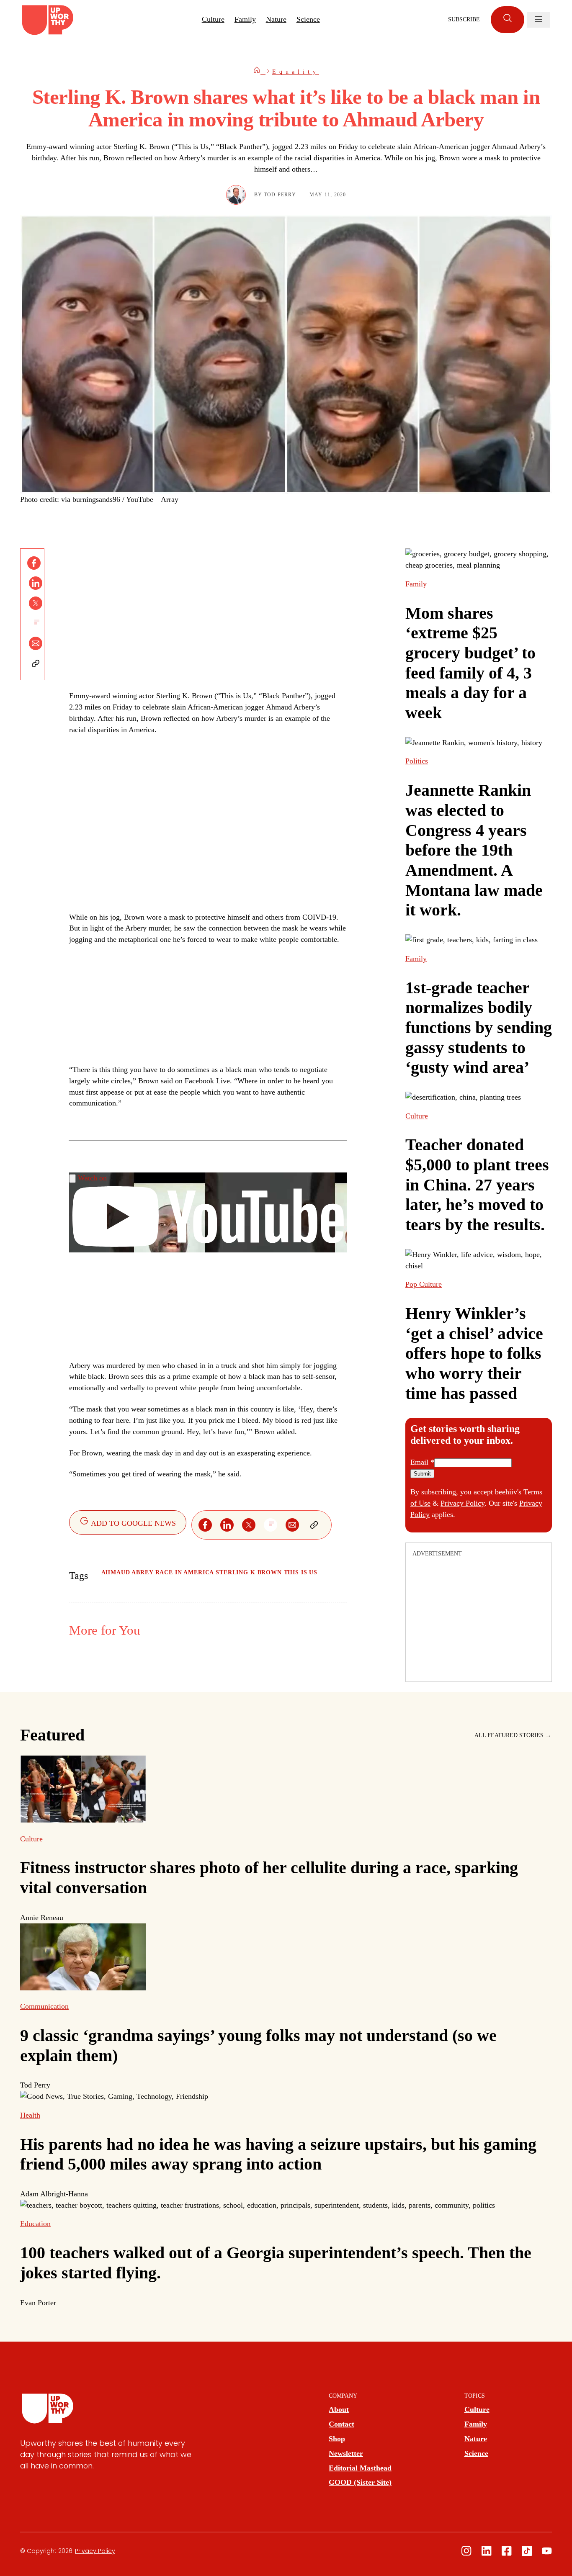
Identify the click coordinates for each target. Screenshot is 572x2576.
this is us (301, 1572)
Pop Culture (424, 1284)
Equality (296, 72)
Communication (44, 2006)
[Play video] (72, 1179)
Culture (213, 19)
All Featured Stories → (513, 1735)
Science (308, 19)
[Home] (259, 72)
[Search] (508, 20)
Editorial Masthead (360, 2468)
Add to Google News (133, 1523)
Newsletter (346, 2453)
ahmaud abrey (127, 1572)
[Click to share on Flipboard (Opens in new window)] (36, 623)
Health (30, 2115)
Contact (341, 2424)
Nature (276, 19)
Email (422, 1462)
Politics (417, 761)
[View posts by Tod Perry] (236, 195)
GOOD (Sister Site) (360, 2482)
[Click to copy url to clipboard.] (36, 663)
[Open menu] (539, 20)
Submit (422, 1474)
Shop (337, 2439)
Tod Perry (280, 195)
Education (35, 2224)
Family (245, 19)
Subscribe (464, 19)
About (339, 2409)
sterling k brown (249, 1572)
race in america (185, 1572)
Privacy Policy (462, 1503)
